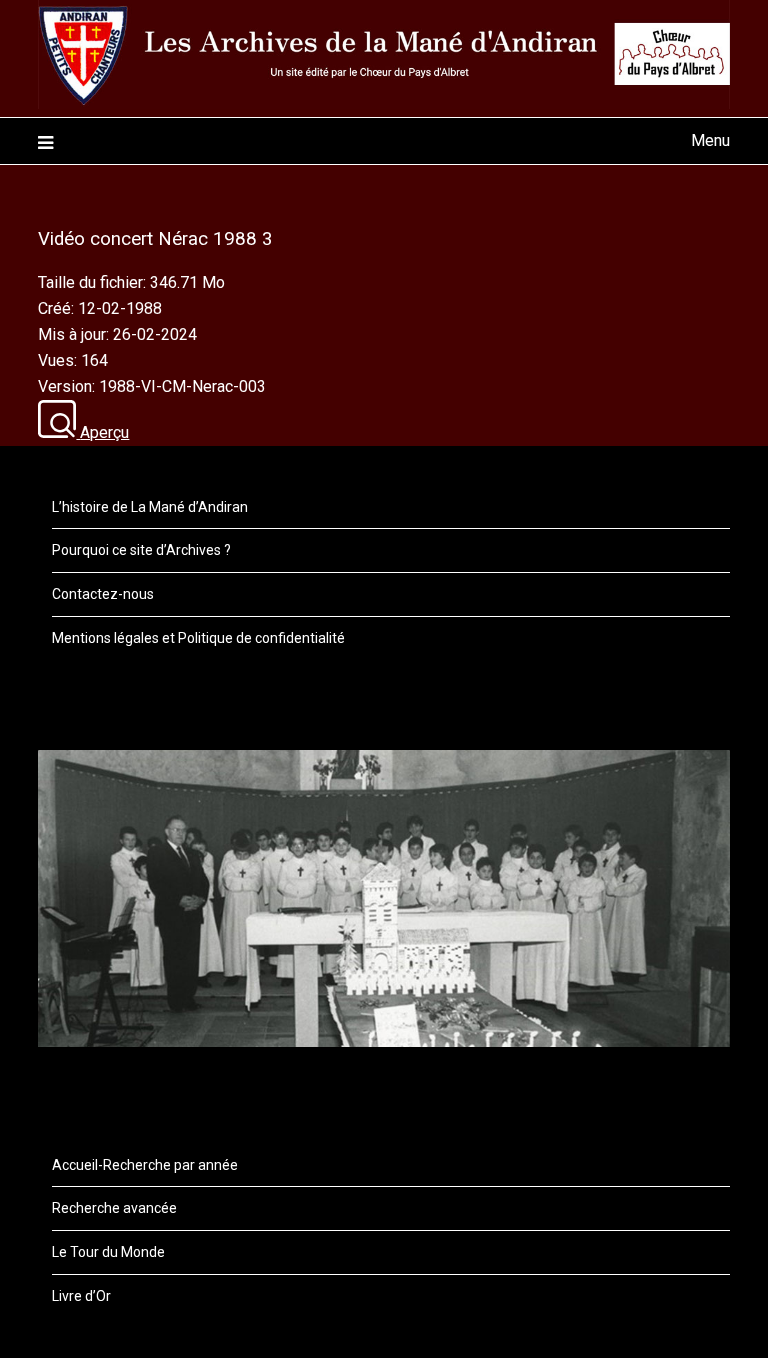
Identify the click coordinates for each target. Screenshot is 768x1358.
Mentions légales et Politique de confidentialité (198, 638)
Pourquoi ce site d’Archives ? (141, 550)
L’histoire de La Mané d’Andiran (150, 507)
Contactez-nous (103, 594)
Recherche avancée (114, 1208)
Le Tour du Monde (108, 1252)
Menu (710, 140)
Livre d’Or (81, 1296)
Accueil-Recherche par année (145, 1165)
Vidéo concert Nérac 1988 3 (155, 239)
